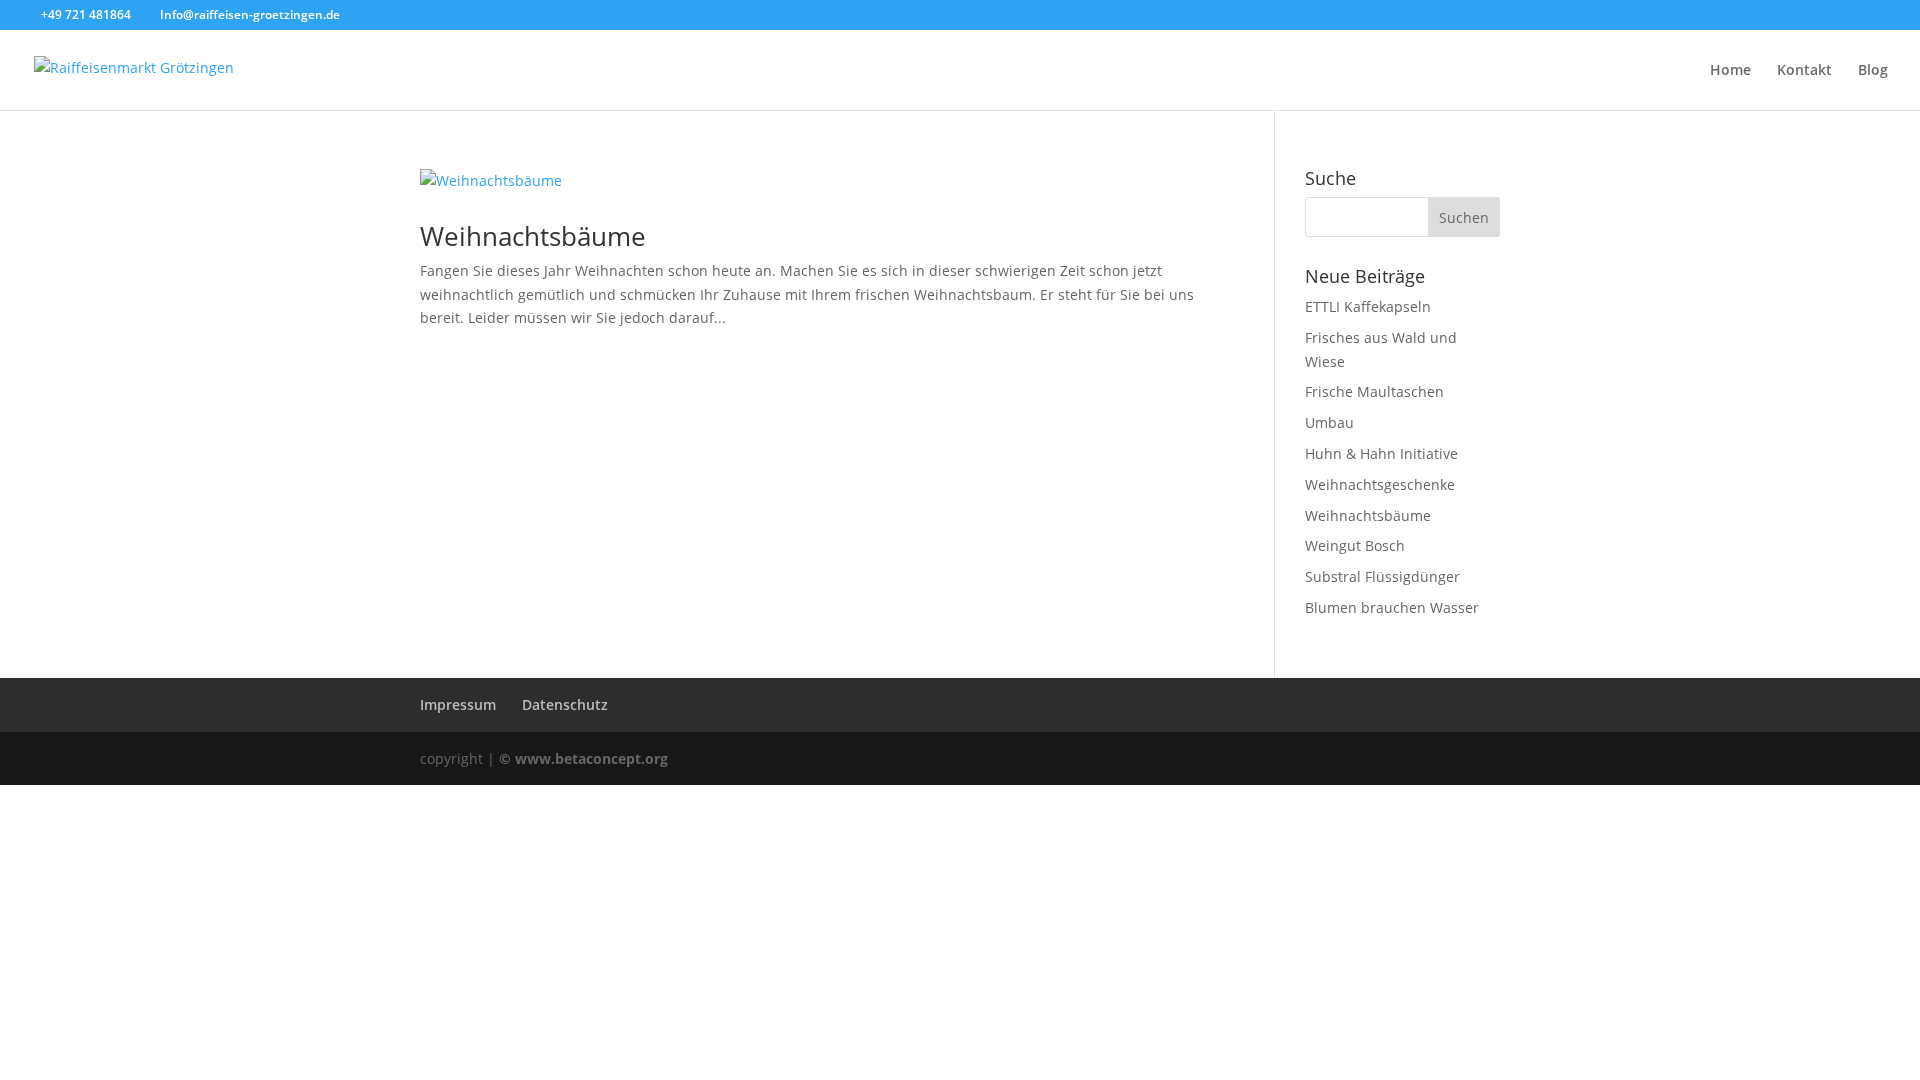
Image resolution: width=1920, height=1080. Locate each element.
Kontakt (1804, 71)
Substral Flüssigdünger (1382, 576)
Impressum (458, 704)
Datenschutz (565, 704)
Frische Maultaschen (1374, 391)
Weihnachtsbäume (533, 236)
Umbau (1329, 422)
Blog (1873, 71)
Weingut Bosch (1355, 545)
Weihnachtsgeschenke (1380, 484)
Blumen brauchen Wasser (1392, 607)
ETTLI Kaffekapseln (1368, 306)
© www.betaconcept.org (583, 758)
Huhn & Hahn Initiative (1381, 453)
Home (1730, 71)
